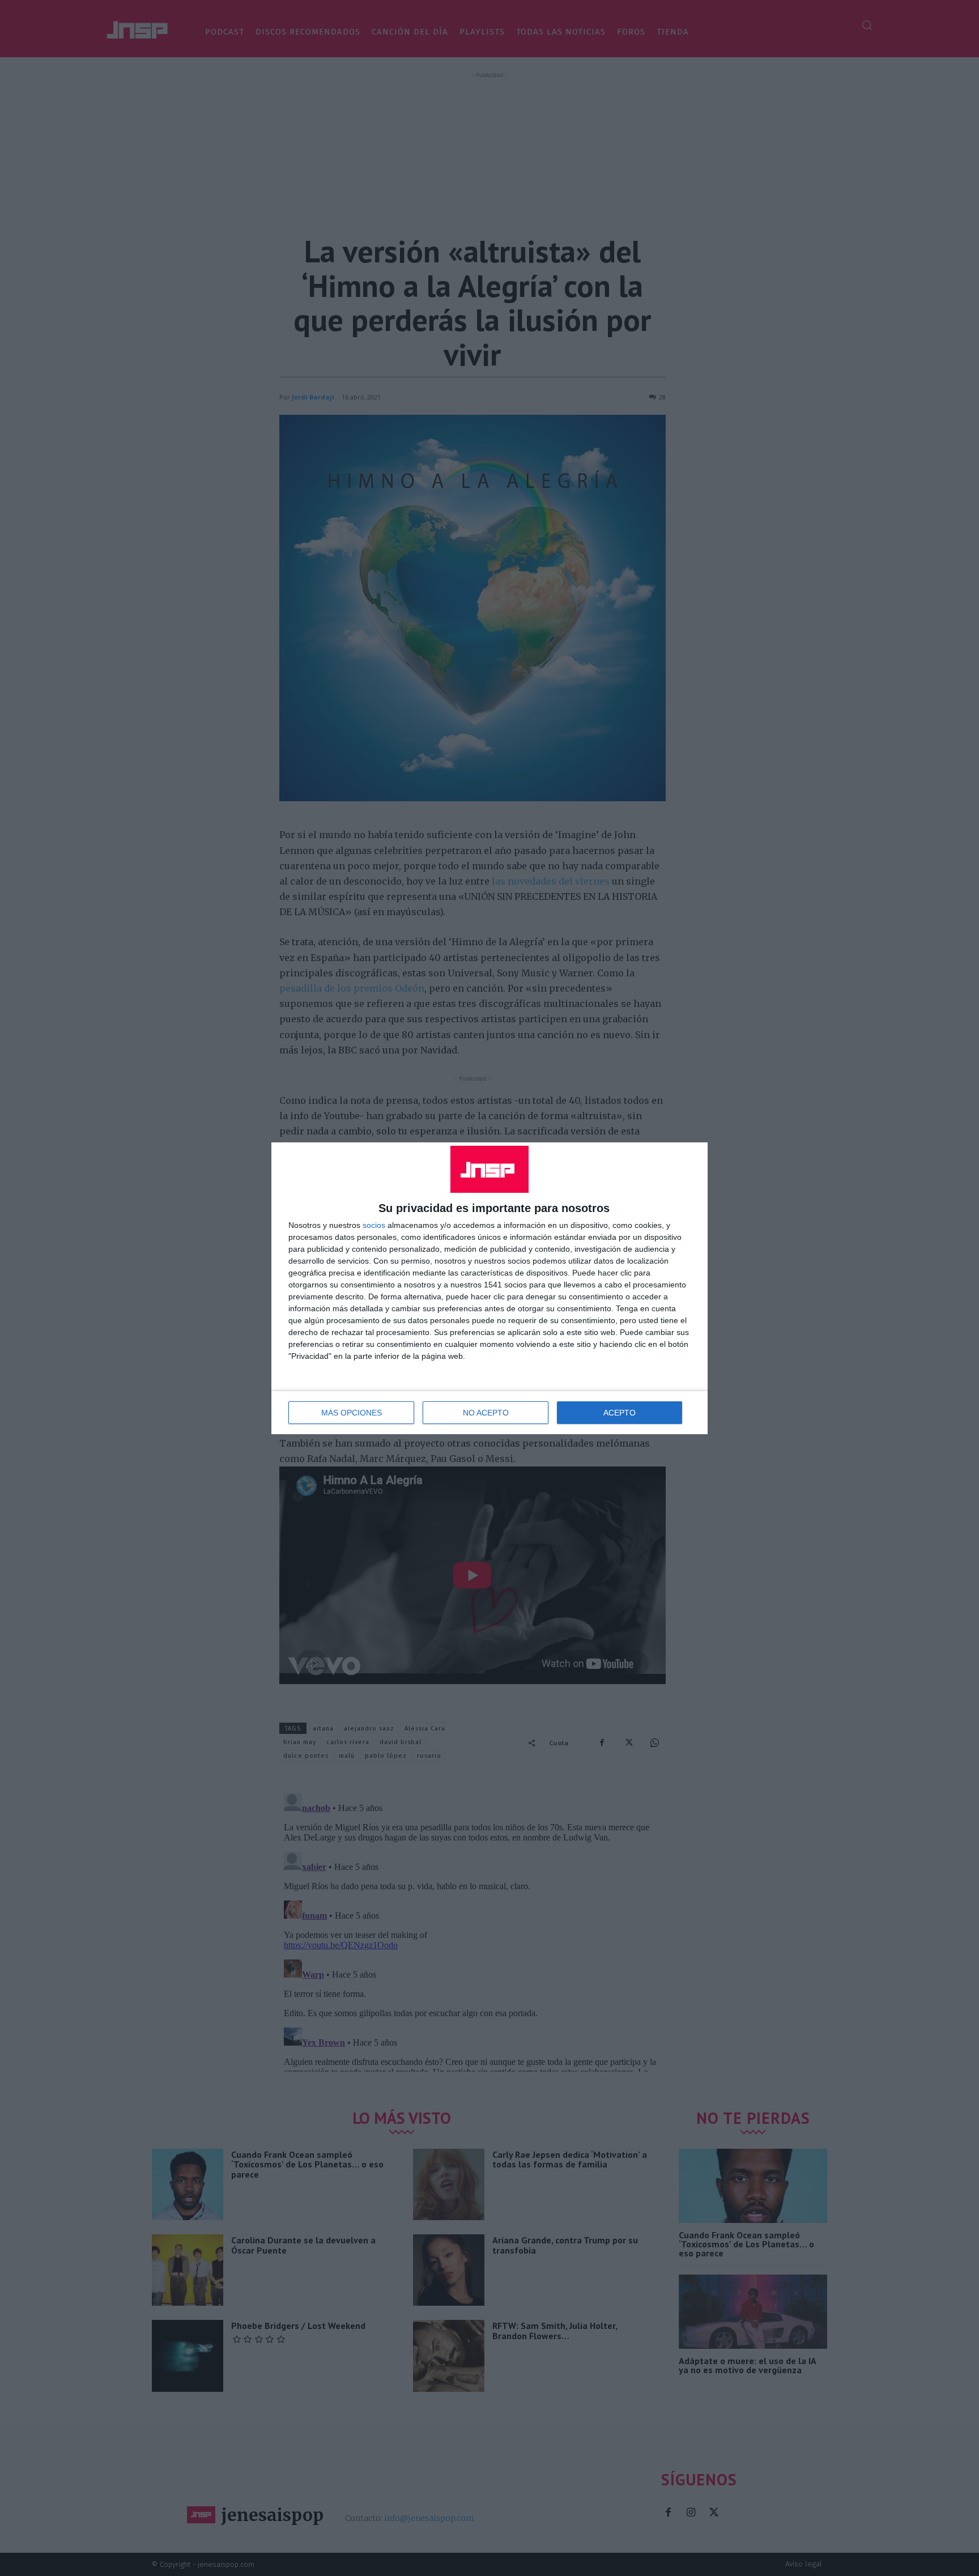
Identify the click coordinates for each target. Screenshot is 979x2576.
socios (374, 1225)
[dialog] (489, 1288)
